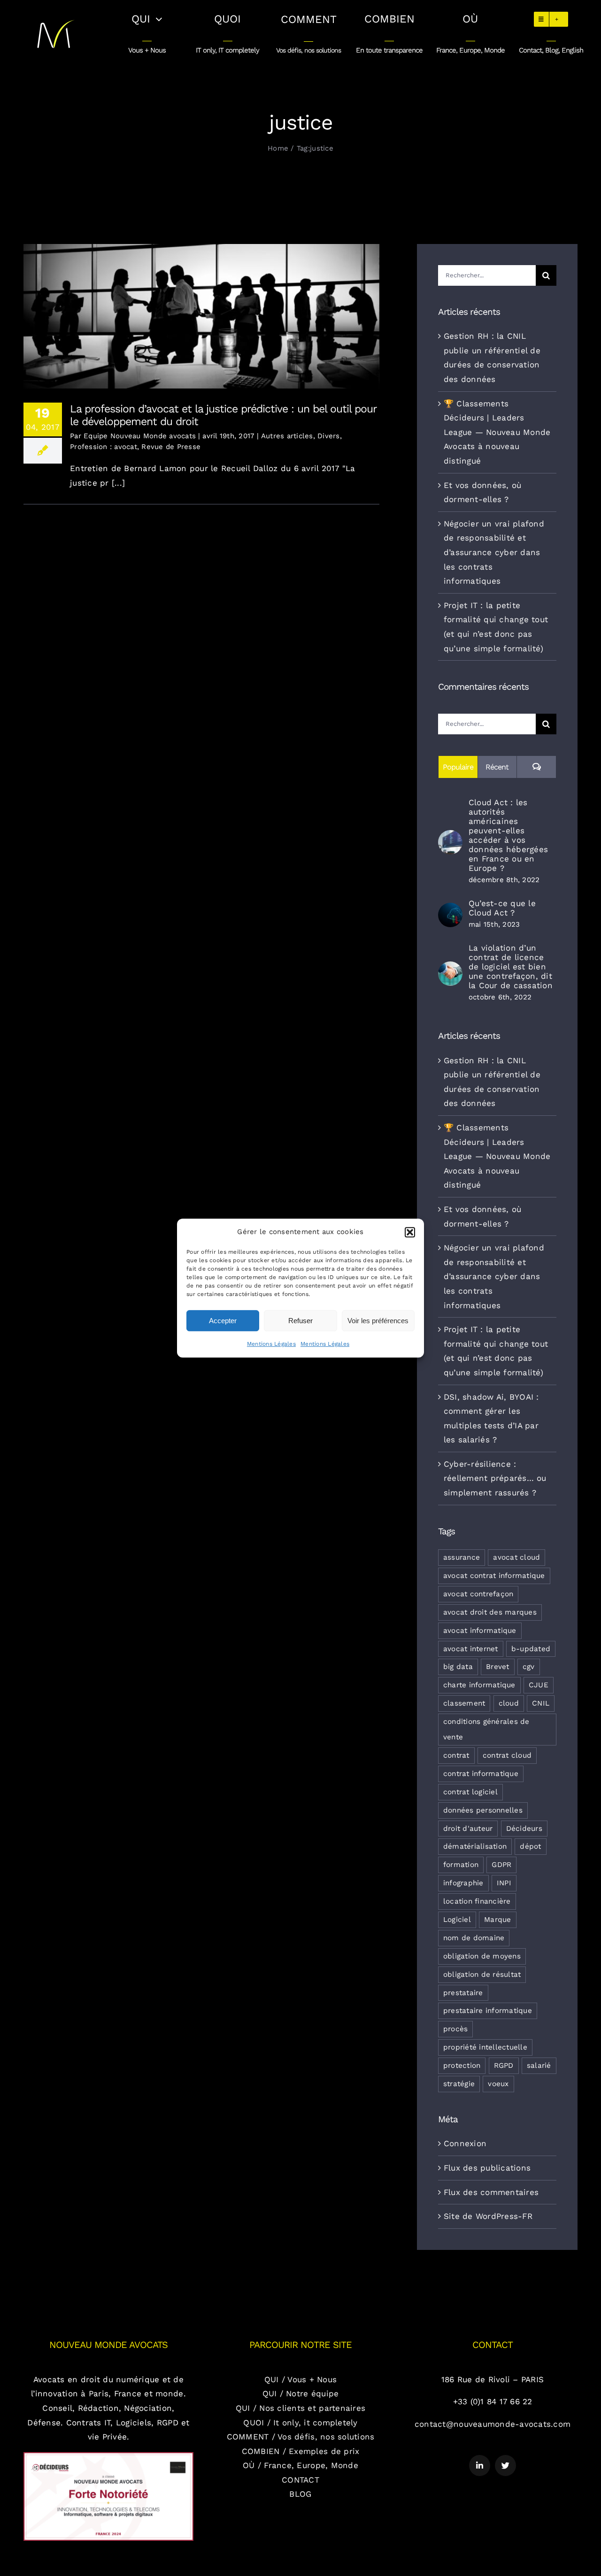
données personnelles (483, 1810)
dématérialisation (475, 1846)
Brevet (498, 1667)
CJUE (539, 1685)
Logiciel (457, 1920)
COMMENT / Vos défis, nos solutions (301, 2437)
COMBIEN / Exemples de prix (301, 2451)
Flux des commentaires (491, 2192)
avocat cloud (516, 1557)
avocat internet (471, 1649)
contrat (456, 1755)
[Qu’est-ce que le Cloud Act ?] (450, 910)
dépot (530, 1846)
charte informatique (479, 1685)
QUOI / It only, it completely (300, 2423)
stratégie (459, 2084)
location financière (477, 1901)
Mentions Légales (271, 1344)
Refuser (300, 1321)
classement (464, 1703)
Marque (498, 1920)
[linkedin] (480, 2465)
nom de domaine (474, 1938)
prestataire (463, 1993)
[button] (410, 1232)
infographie (463, 1883)
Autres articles (287, 436)
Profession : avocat (104, 447)
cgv (529, 1667)
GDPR (501, 1865)
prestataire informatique (488, 2011)
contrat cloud (507, 1755)
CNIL (541, 1703)
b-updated (531, 1649)
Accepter (223, 1321)
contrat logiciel (470, 1792)
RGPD (504, 2065)
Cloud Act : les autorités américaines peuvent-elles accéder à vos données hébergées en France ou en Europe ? (508, 835)
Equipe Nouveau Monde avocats (140, 436)
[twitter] (505, 2465)
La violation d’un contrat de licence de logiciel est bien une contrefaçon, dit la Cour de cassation (511, 967)
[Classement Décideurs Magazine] (108, 2456)
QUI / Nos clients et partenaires (300, 2408)
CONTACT (300, 2480)
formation (461, 1865)
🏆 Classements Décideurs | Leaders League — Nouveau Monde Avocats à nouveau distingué (497, 432)
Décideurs (524, 1829)
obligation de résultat (482, 1974)
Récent (497, 767)
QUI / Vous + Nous (300, 2379)
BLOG (300, 2494)
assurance (462, 1557)
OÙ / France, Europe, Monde (300, 2465)
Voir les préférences (378, 1321)
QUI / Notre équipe (301, 2393)
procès (456, 2029)
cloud (509, 1703)
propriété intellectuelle (485, 2047)
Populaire (458, 767)
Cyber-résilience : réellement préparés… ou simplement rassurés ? (495, 1478)
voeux (498, 2084)
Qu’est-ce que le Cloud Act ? (502, 908)
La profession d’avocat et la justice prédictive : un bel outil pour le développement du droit (202, 309)
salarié (539, 2065)
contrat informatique (481, 1774)
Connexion (465, 2143)
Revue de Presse (171, 447)
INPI (504, 1883)
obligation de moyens (482, 1956)
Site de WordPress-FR (488, 2216)
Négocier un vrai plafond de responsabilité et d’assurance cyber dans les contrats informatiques (494, 552)
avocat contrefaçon (478, 1594)
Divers (329, 436)
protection (462, 2065)
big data (458, 1667)
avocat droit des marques (490, 1612)
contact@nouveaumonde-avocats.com (493, 2424)
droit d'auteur (468, 1829)
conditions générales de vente (486, 1729)
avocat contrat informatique (494, 1576)
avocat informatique (480, 1631)
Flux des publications (487, 2168)
